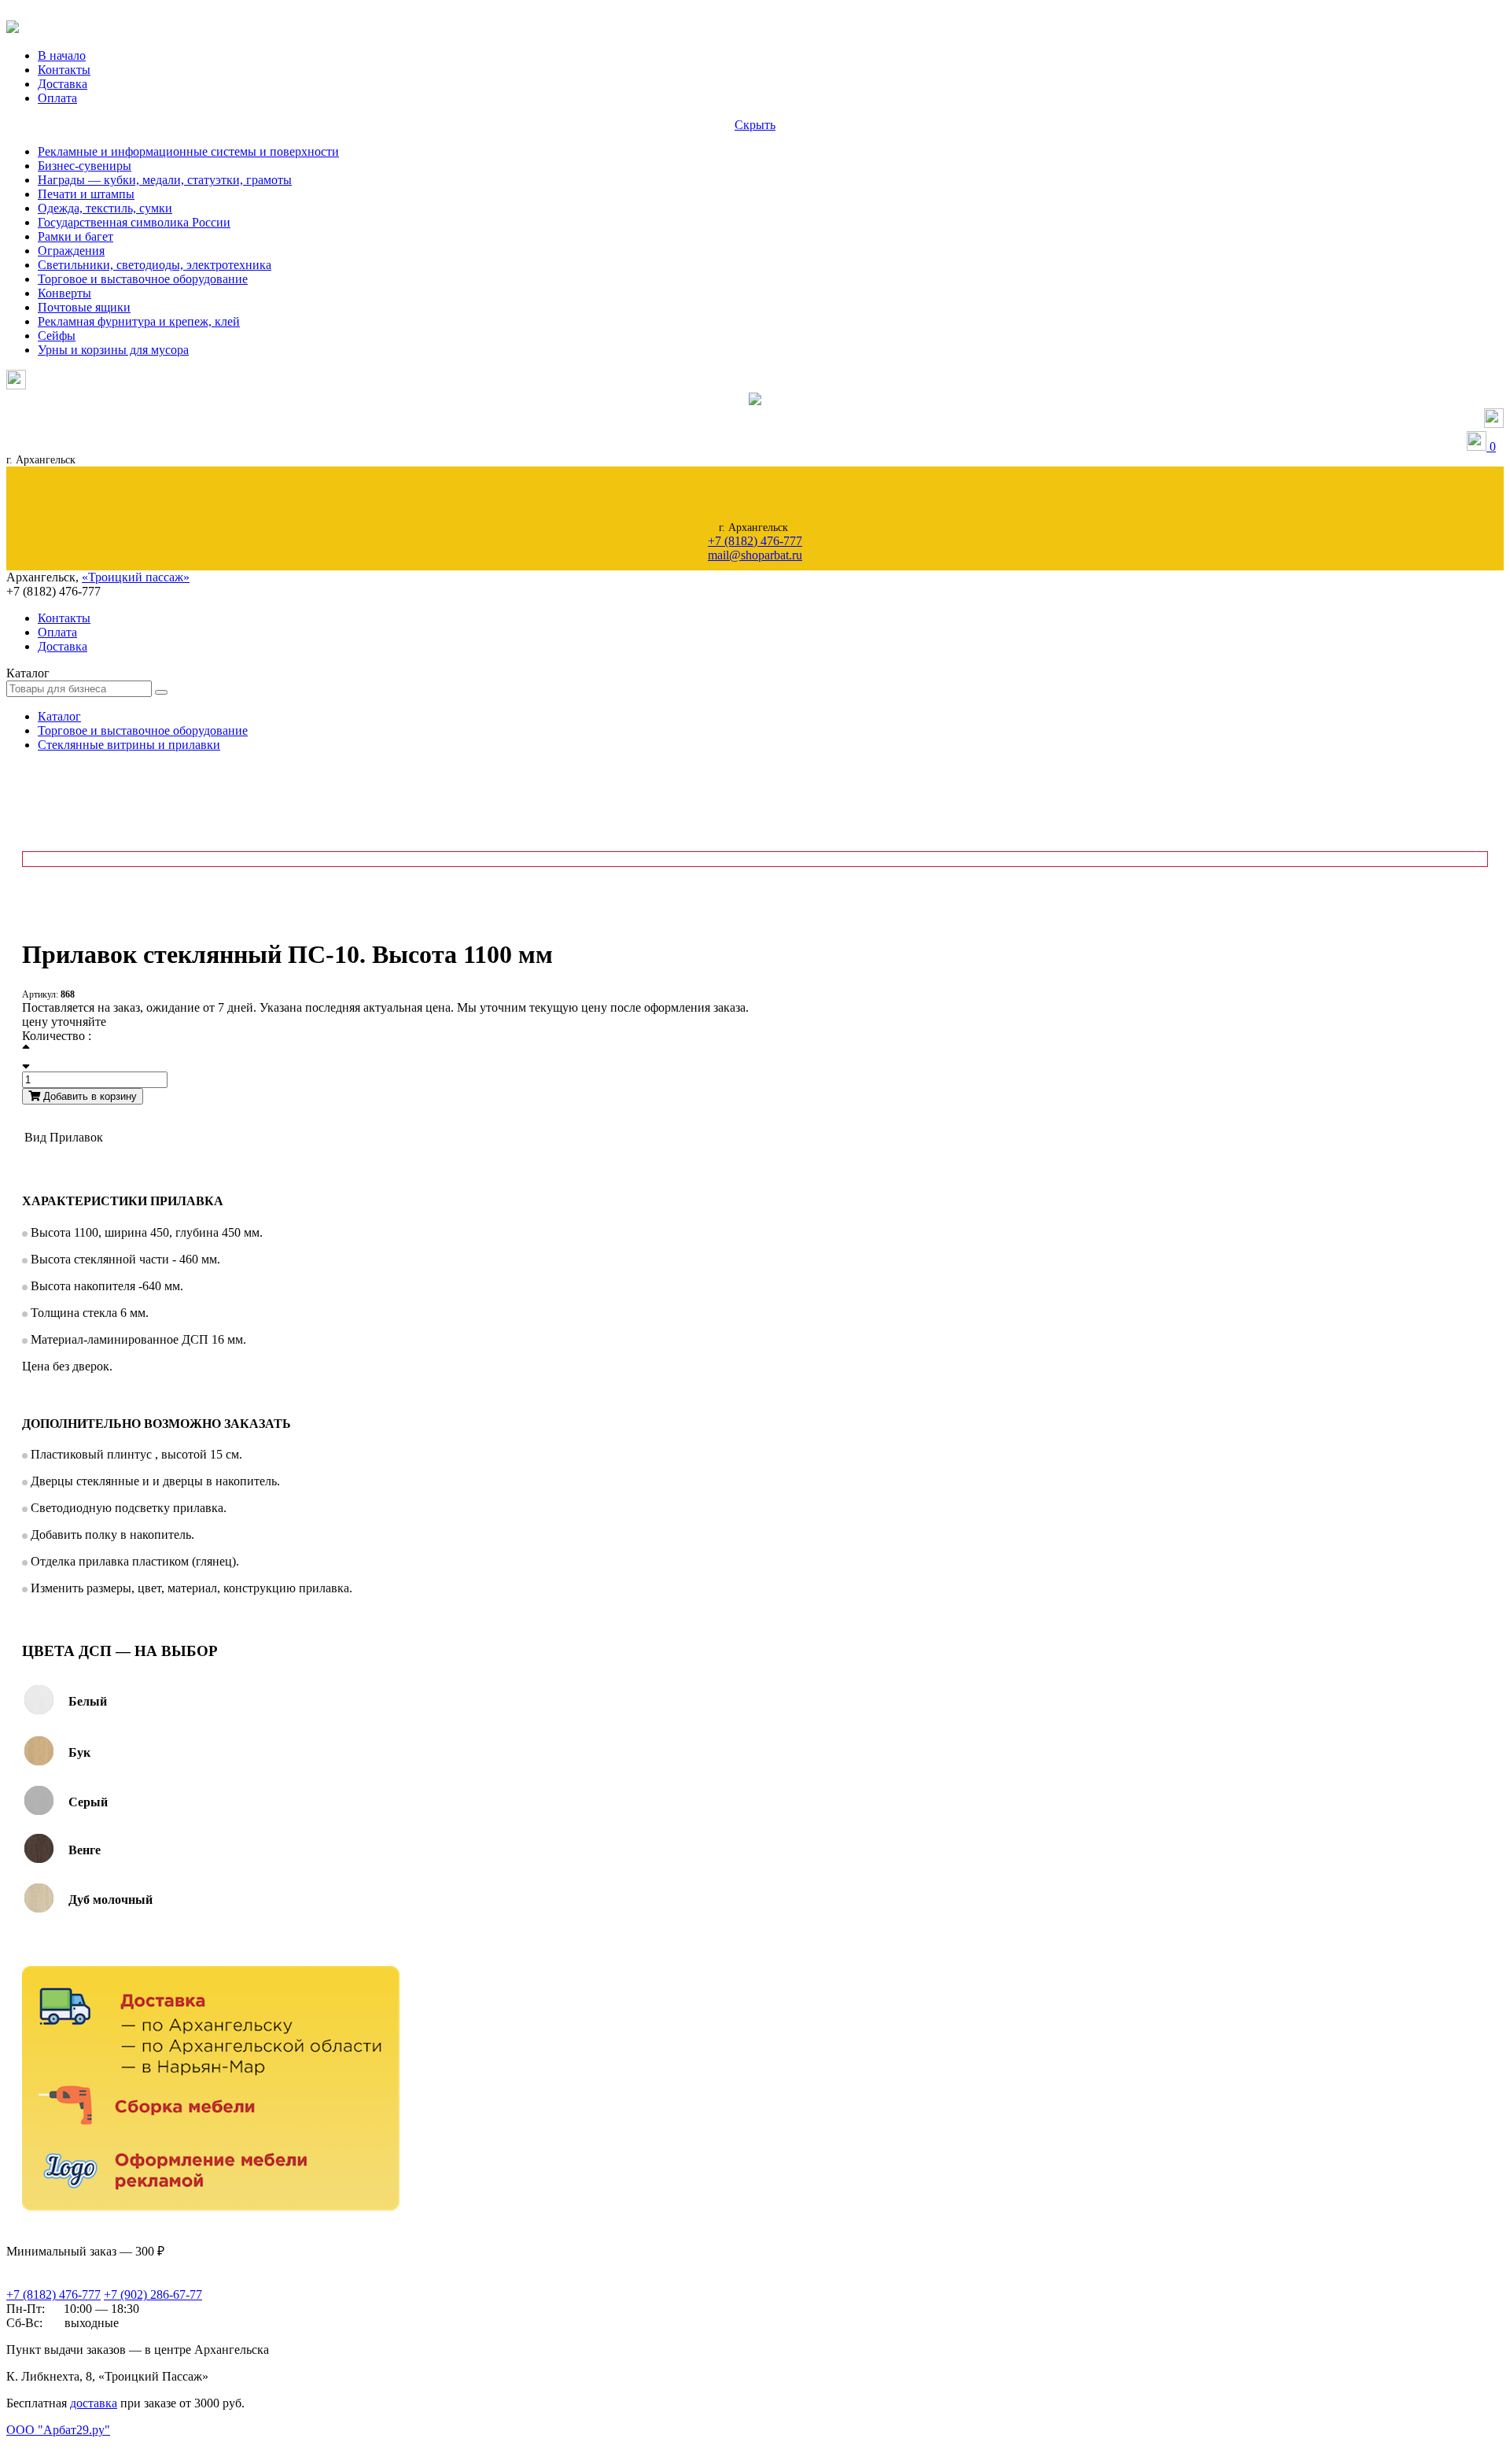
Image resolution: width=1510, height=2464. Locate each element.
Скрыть (755, 125)
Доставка (63, 84)
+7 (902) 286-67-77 (153, 2294)
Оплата (57, 98)
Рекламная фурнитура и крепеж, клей (139, 321)
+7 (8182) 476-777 (755, 541)
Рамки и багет (75, 236)
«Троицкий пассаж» (136, 577)
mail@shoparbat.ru (755, 555)
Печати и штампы (86, 194)
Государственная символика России (134, 222)
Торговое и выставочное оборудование (143, 279)
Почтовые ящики (84, 307)
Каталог (59, 716)
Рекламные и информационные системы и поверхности (188, 151)
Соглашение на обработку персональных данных (87, 2446)
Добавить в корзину (88, 1096)
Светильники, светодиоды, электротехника (155, 265)
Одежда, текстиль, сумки (105, 208)
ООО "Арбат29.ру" (58, 2430)
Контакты (64, 70)
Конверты (64, 293)
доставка (94, 2403)
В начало (62, 55)
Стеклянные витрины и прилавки (129, 745)
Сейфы (57, 336)
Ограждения (71, 251)
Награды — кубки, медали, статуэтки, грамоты (165, 180)
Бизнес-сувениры (85, 166)
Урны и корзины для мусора (113, 350)
